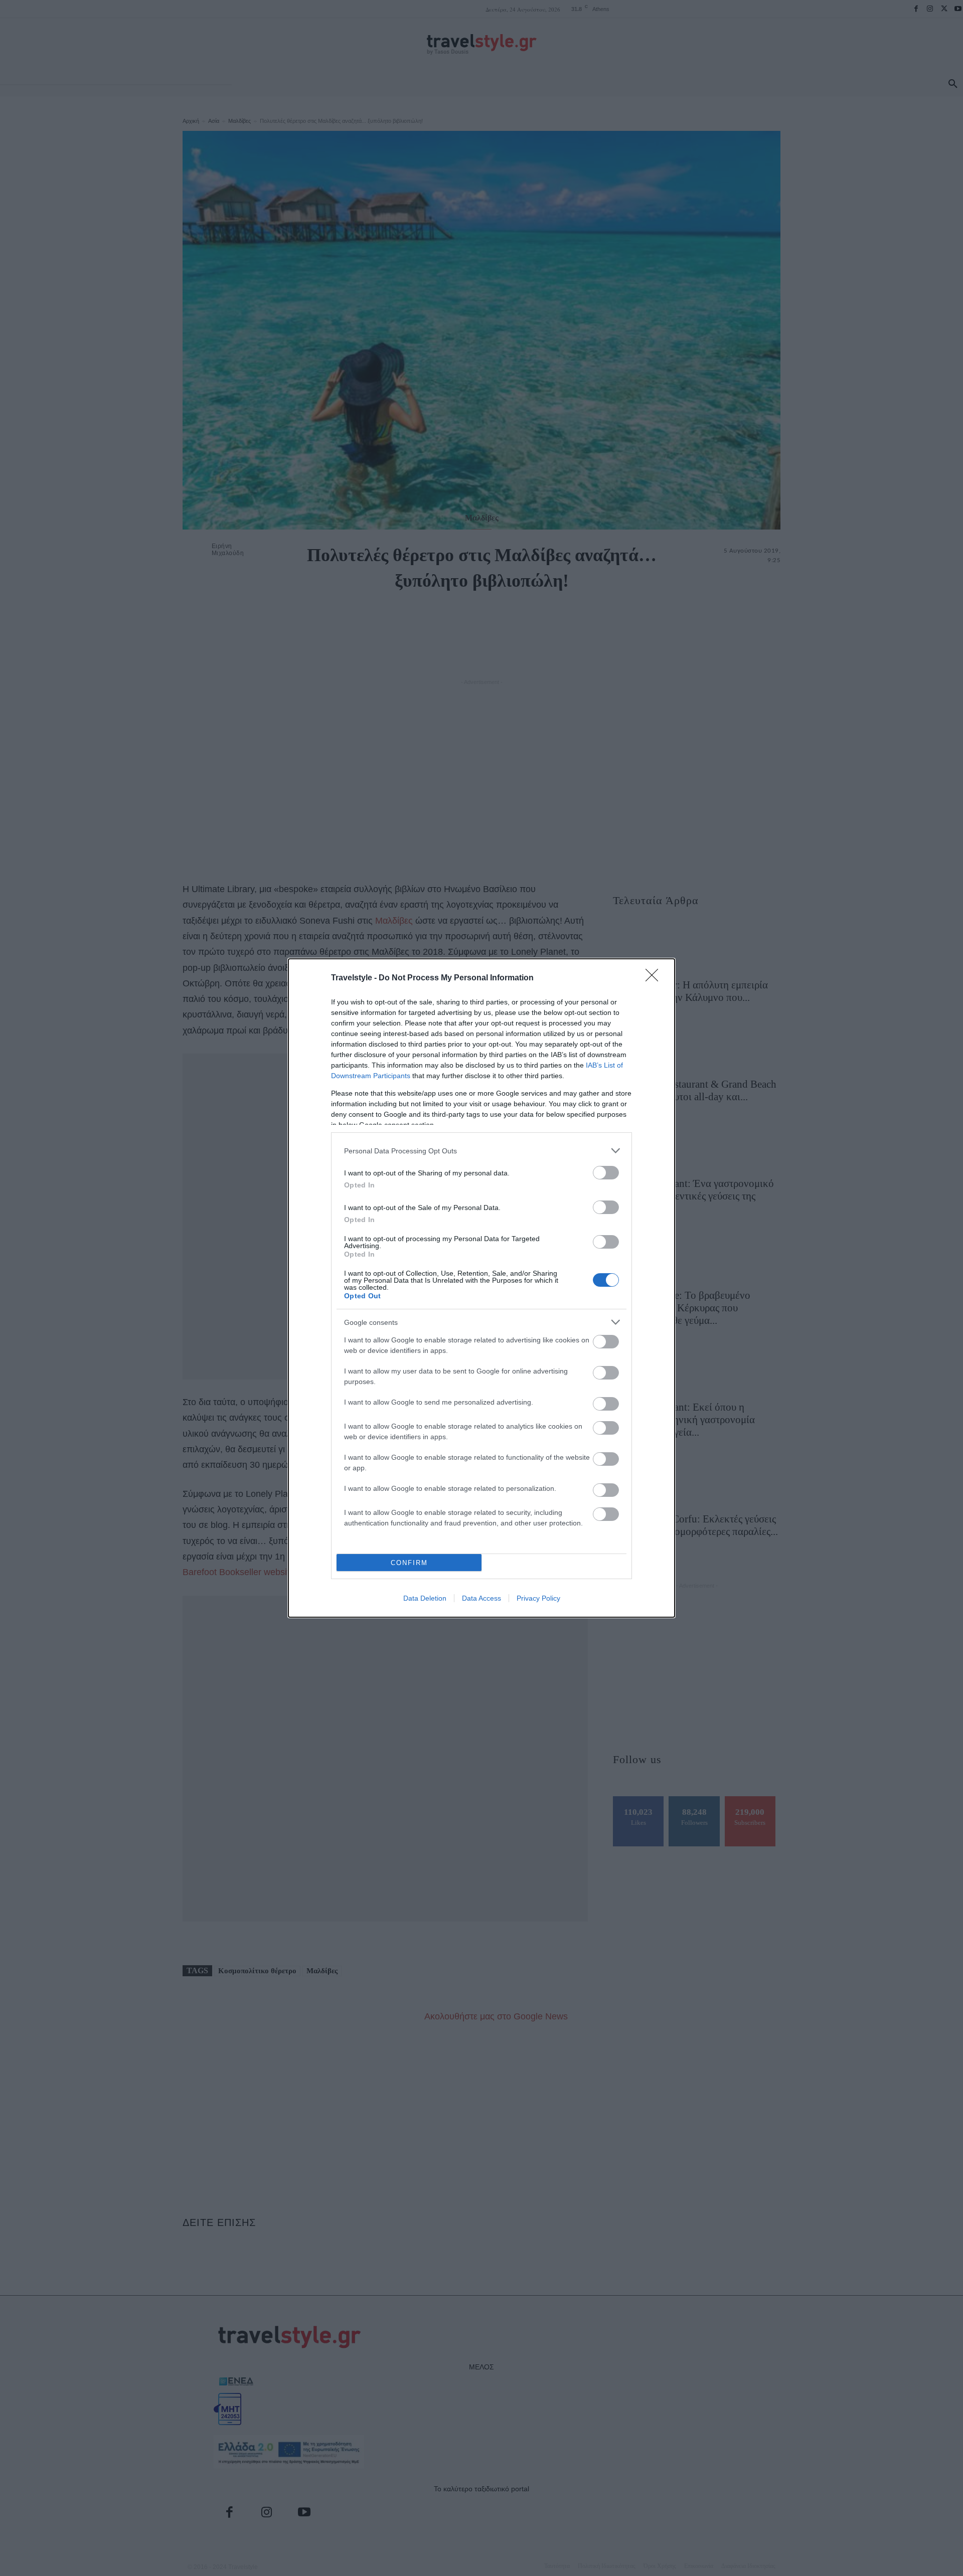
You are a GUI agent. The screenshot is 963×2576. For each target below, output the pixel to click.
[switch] (606, 1173)
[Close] (655, 978)
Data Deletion (425, 1598)
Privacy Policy (538, 1598)
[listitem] (481, 1151)
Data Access (481, 1598)
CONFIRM (409, 1563)
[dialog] (481, 1288)
